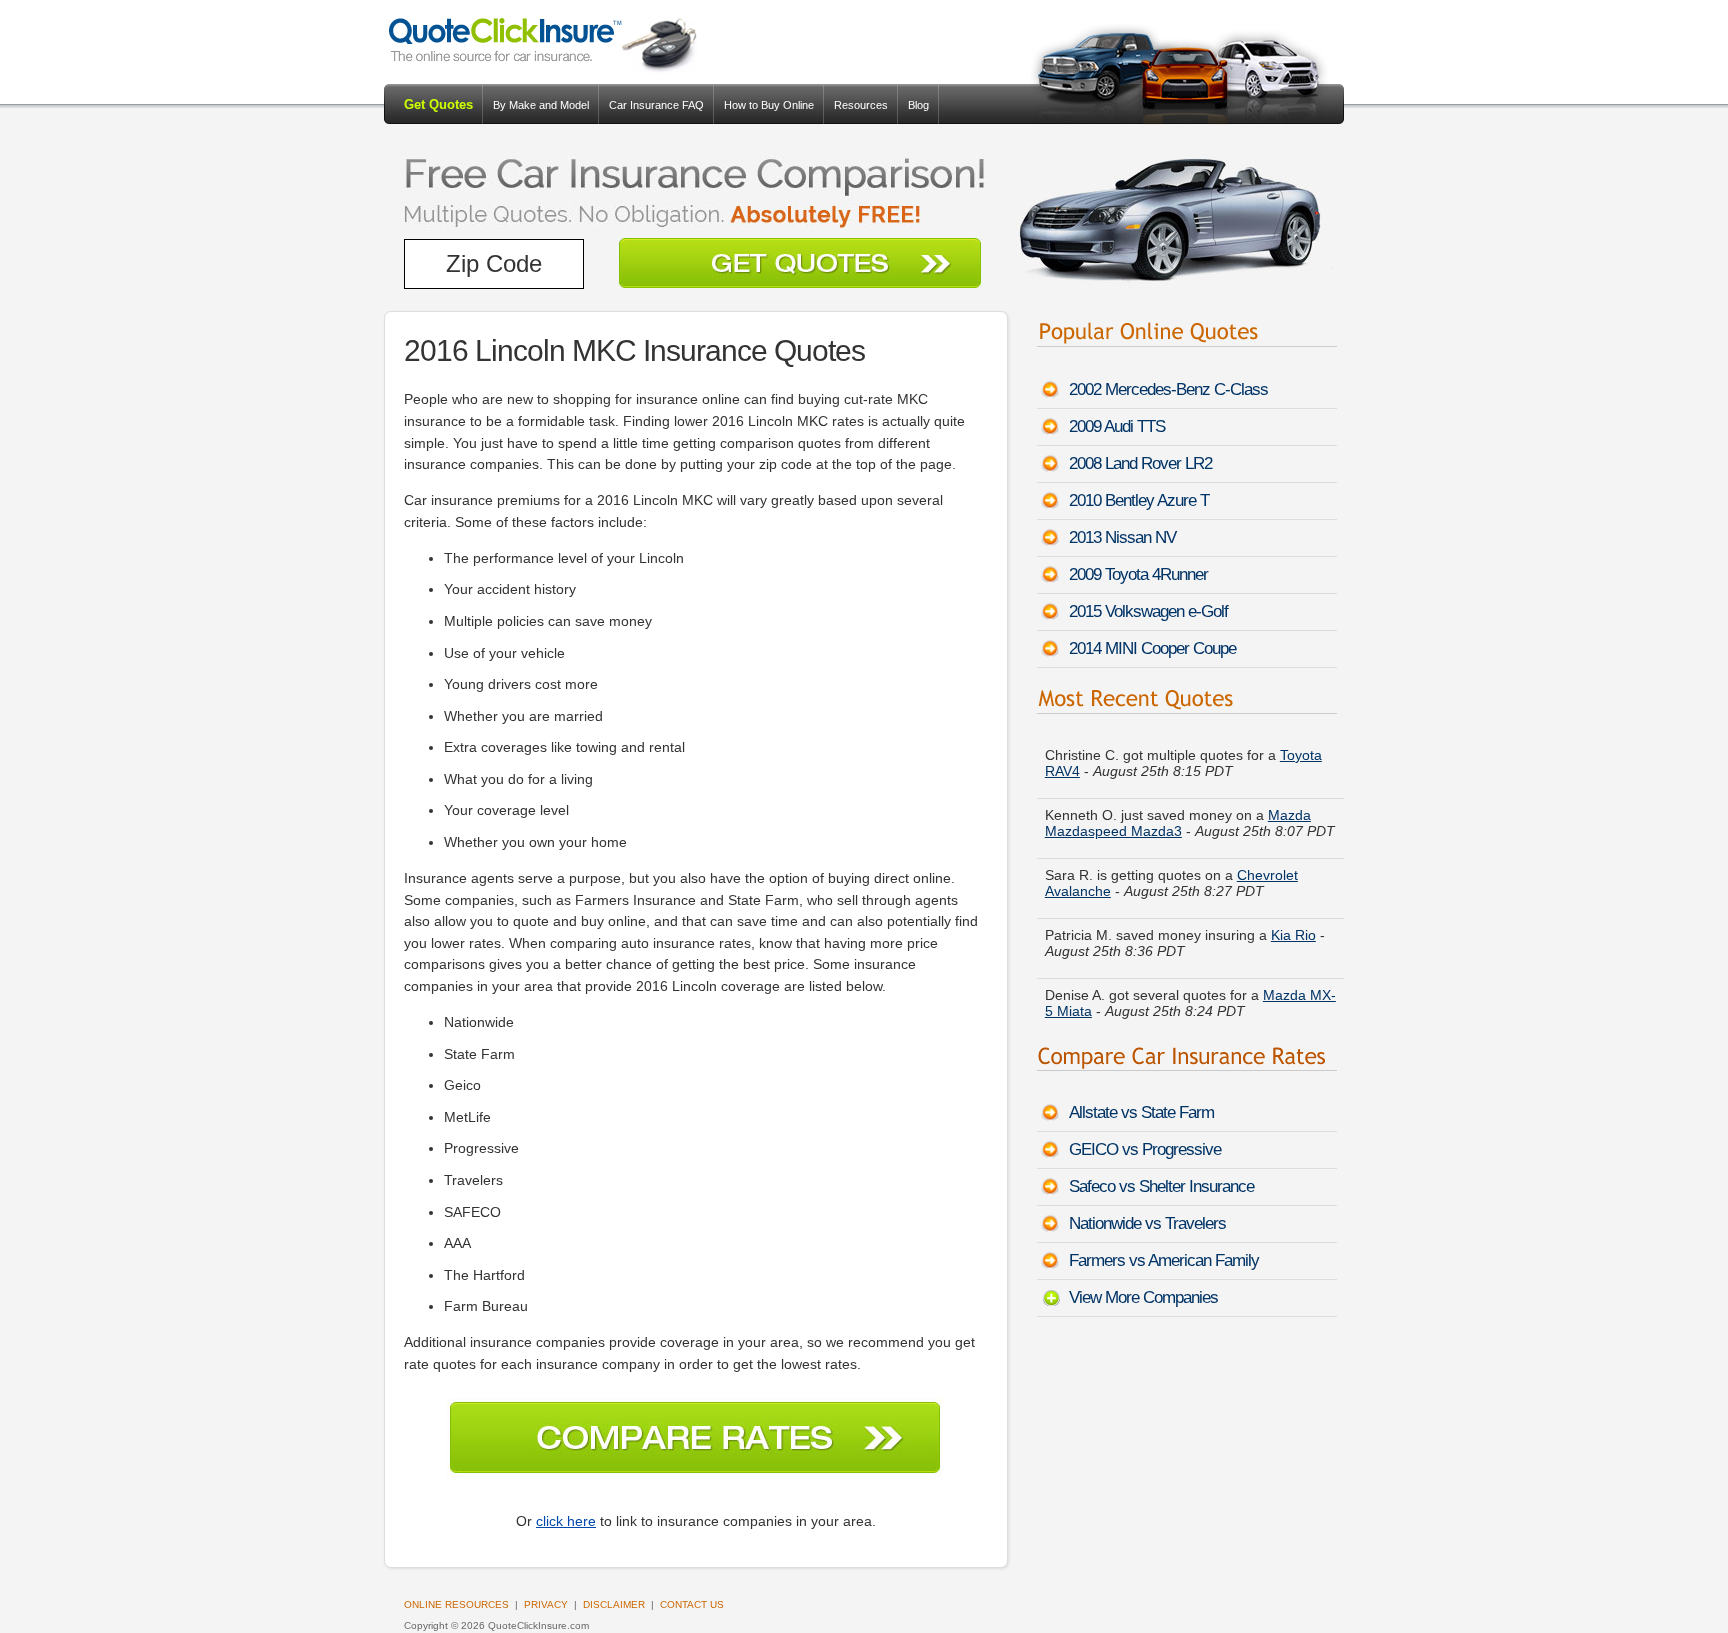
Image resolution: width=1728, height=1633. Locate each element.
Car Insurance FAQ (656, 105)
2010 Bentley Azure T (1139, 500)
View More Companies (1143, 1297)
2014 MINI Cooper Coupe (1152, 648)
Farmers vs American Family (1164, 1260)
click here (566, 1521)
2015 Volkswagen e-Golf (1148, 611)
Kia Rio (1293, 935)
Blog (918, 105)
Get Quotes (438, 104)
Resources (861, 105)
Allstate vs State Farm (1141, 1112)
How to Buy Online (769, 105)
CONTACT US (692, 1604)
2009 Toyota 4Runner (1138, 574)
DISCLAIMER (614, 1604)
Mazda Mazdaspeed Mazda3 (1178, 823)
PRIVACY (546, 1604)
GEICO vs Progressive (1145, 1149)
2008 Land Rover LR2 (1140, 463)
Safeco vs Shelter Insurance (1161, 1186)
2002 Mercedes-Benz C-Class (1168, 389)
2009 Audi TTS (1117, 426)
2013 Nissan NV (1122, 537)
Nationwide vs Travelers (1147, 1223)
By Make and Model (541, 105)
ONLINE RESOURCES (456, 1604)
